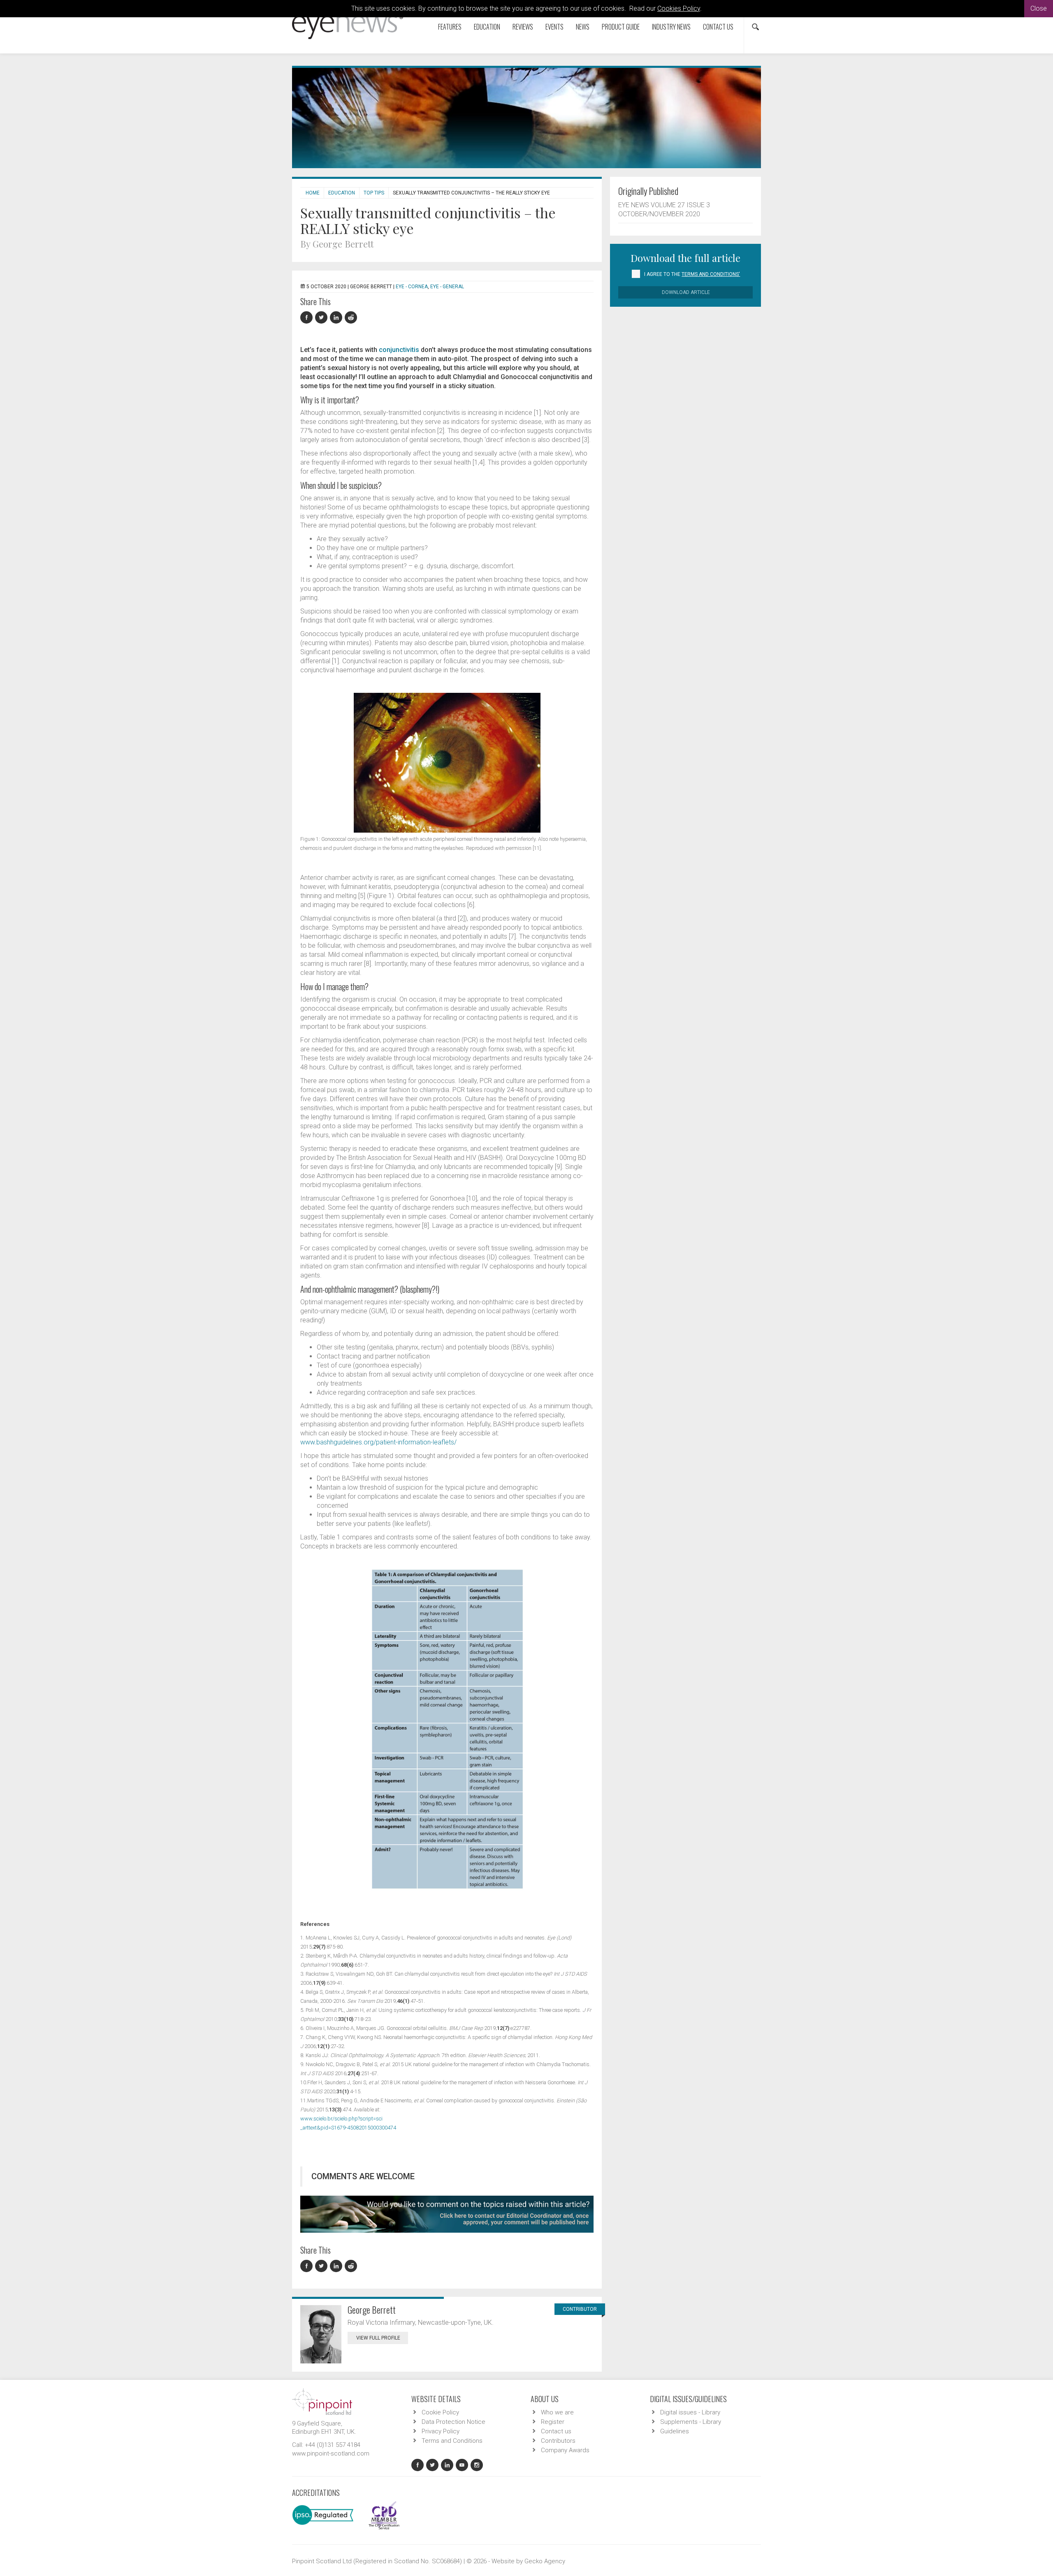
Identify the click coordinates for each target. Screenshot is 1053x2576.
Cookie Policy (440, 2412)
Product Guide (621, 27)
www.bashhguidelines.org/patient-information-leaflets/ (378, 1442)
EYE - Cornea (412, 287)
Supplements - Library (691, 2422)
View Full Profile (378, 2338)
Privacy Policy (441, 2431)
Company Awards (565, 2450)
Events (554, 27)
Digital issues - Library (690, 2412)
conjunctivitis (399, 350)
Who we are (557, 2412)
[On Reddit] (351, 318)
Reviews (523, 27)
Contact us (718, 27)
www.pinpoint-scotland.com (331, 2453)
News (583, 27)
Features (450, 27)
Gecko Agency (545, 2561)
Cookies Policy (679, 8)
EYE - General (447, 287)
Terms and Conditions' (711, 274)
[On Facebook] (308, 318)
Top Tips (374, 193)
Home (313, 193)
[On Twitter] (322, 318)
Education (487, 27)
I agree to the (692, 274)
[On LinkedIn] (337, 318)
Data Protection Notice (453, 2422)
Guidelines (675, 2431)
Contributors (558, 2441)
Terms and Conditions (452, 2441)
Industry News (671, 27)
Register (553, 2422)
